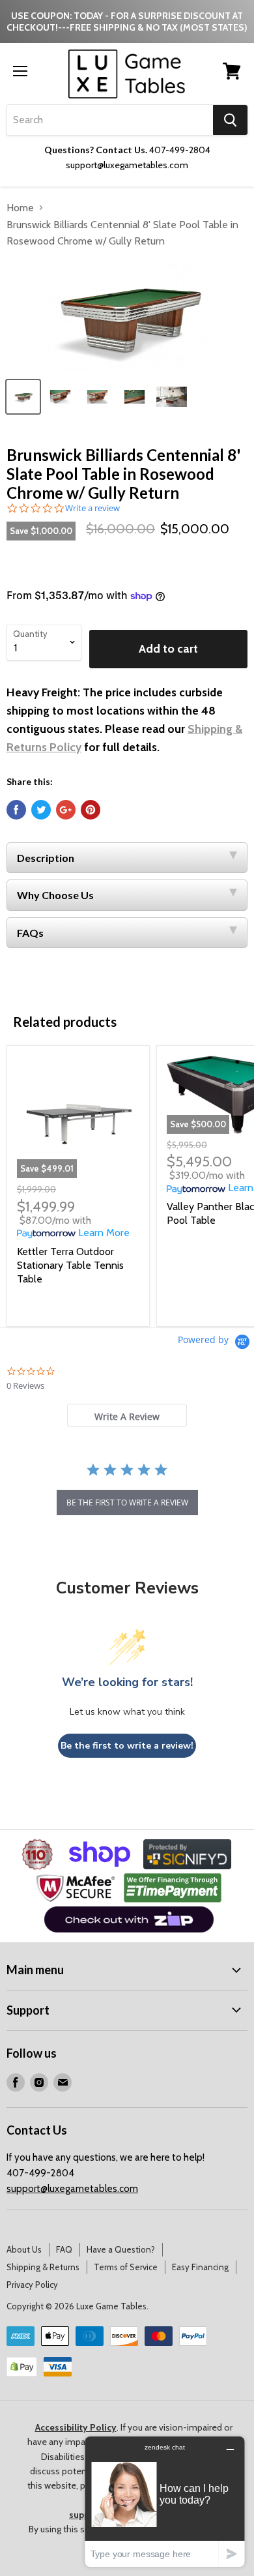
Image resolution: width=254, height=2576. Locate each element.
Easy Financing (200, 2267)
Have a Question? (121, 2249)
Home (20, 208)
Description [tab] (46, 858)
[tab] (127, 1415)
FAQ (64, 2249)
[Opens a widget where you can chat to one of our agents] (165, 2501)
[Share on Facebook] (16, 810)
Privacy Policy (32, 2285)
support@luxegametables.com (72, 2189)
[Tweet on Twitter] (41, 810)
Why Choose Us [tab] (55, 895)
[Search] (230, 120)
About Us (24, 2249)
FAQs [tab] (30, 933)
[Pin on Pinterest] (91, 810)
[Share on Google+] (66, 810)
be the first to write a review (127, 1503)
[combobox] (110, 120)
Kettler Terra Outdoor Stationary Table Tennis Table (70, 1265)
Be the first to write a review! (127, 1746)
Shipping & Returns (43, 2267)
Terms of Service (126, 2267)
